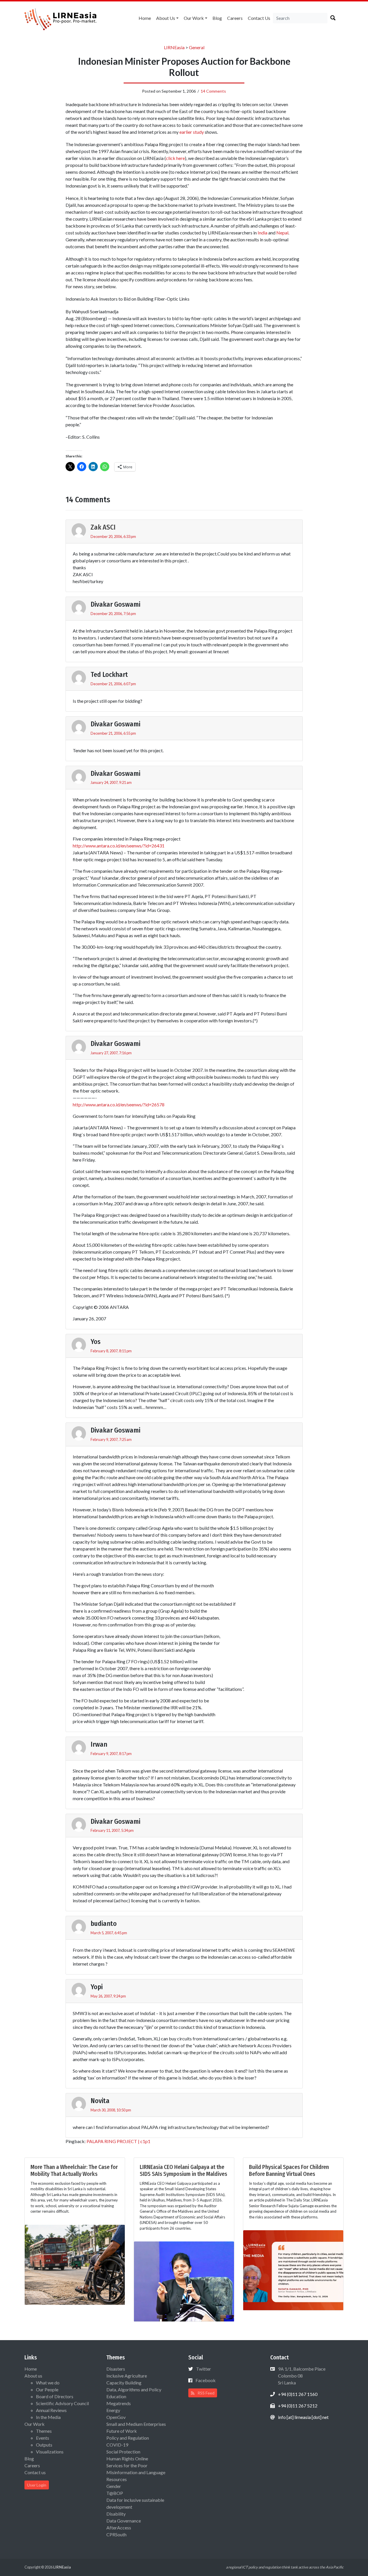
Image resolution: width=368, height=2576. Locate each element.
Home (145, 18)
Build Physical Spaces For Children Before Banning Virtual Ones (289, 2170)
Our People (47, 2389)
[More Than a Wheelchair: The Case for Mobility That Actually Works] (75, 2264)
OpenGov (116, 2417)
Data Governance (124, 2521)
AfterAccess (119, 2528)
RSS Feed (206, 2393)
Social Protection (123, 2452)
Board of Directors (55, 2396)
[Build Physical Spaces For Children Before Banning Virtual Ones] (293, 2269)
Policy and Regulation (128, 2438)
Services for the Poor (127, 2465)
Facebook (206, 2380)
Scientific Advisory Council (62, 2403)
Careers (235, 18)
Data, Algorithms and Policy (134, 2389)
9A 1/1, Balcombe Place (301, 2376)
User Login (37, 2485)
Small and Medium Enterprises (136, 2424)
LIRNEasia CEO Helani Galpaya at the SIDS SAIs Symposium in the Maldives (183, 2170)
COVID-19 (117, 2445)
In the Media (48, 2417)
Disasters (116, 2369)
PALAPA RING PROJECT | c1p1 (118, 2141)
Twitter (204, 2369)
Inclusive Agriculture (127, 2376)
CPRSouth (116, 2534)
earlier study (192, 132)
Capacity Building (124, 2383)
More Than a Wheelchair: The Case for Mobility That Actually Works (74, 2170)
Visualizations (50, 2452)
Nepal (282, 233)
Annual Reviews (51, 2410)
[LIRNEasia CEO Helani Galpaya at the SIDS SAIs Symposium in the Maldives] (184, 2281)
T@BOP (115, 2493)
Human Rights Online (127, 2458)
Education (116, 2396)
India (262, 233)
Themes (44, 2431)
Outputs (44, 2445)
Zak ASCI (103, 527)
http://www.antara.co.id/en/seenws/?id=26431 (119, 846)
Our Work (194, 18)
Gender (114, 2486)
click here (175, 158)
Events (43, 2438)
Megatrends (119, 2403)
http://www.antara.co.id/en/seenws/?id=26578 (119, 1104)
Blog (217, 18)
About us (166, 18)
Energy (113, 2410)
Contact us (259, 18)
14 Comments (213, 91)
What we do (48, 2383)
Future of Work (122, 2431)
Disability (116, 2514)
